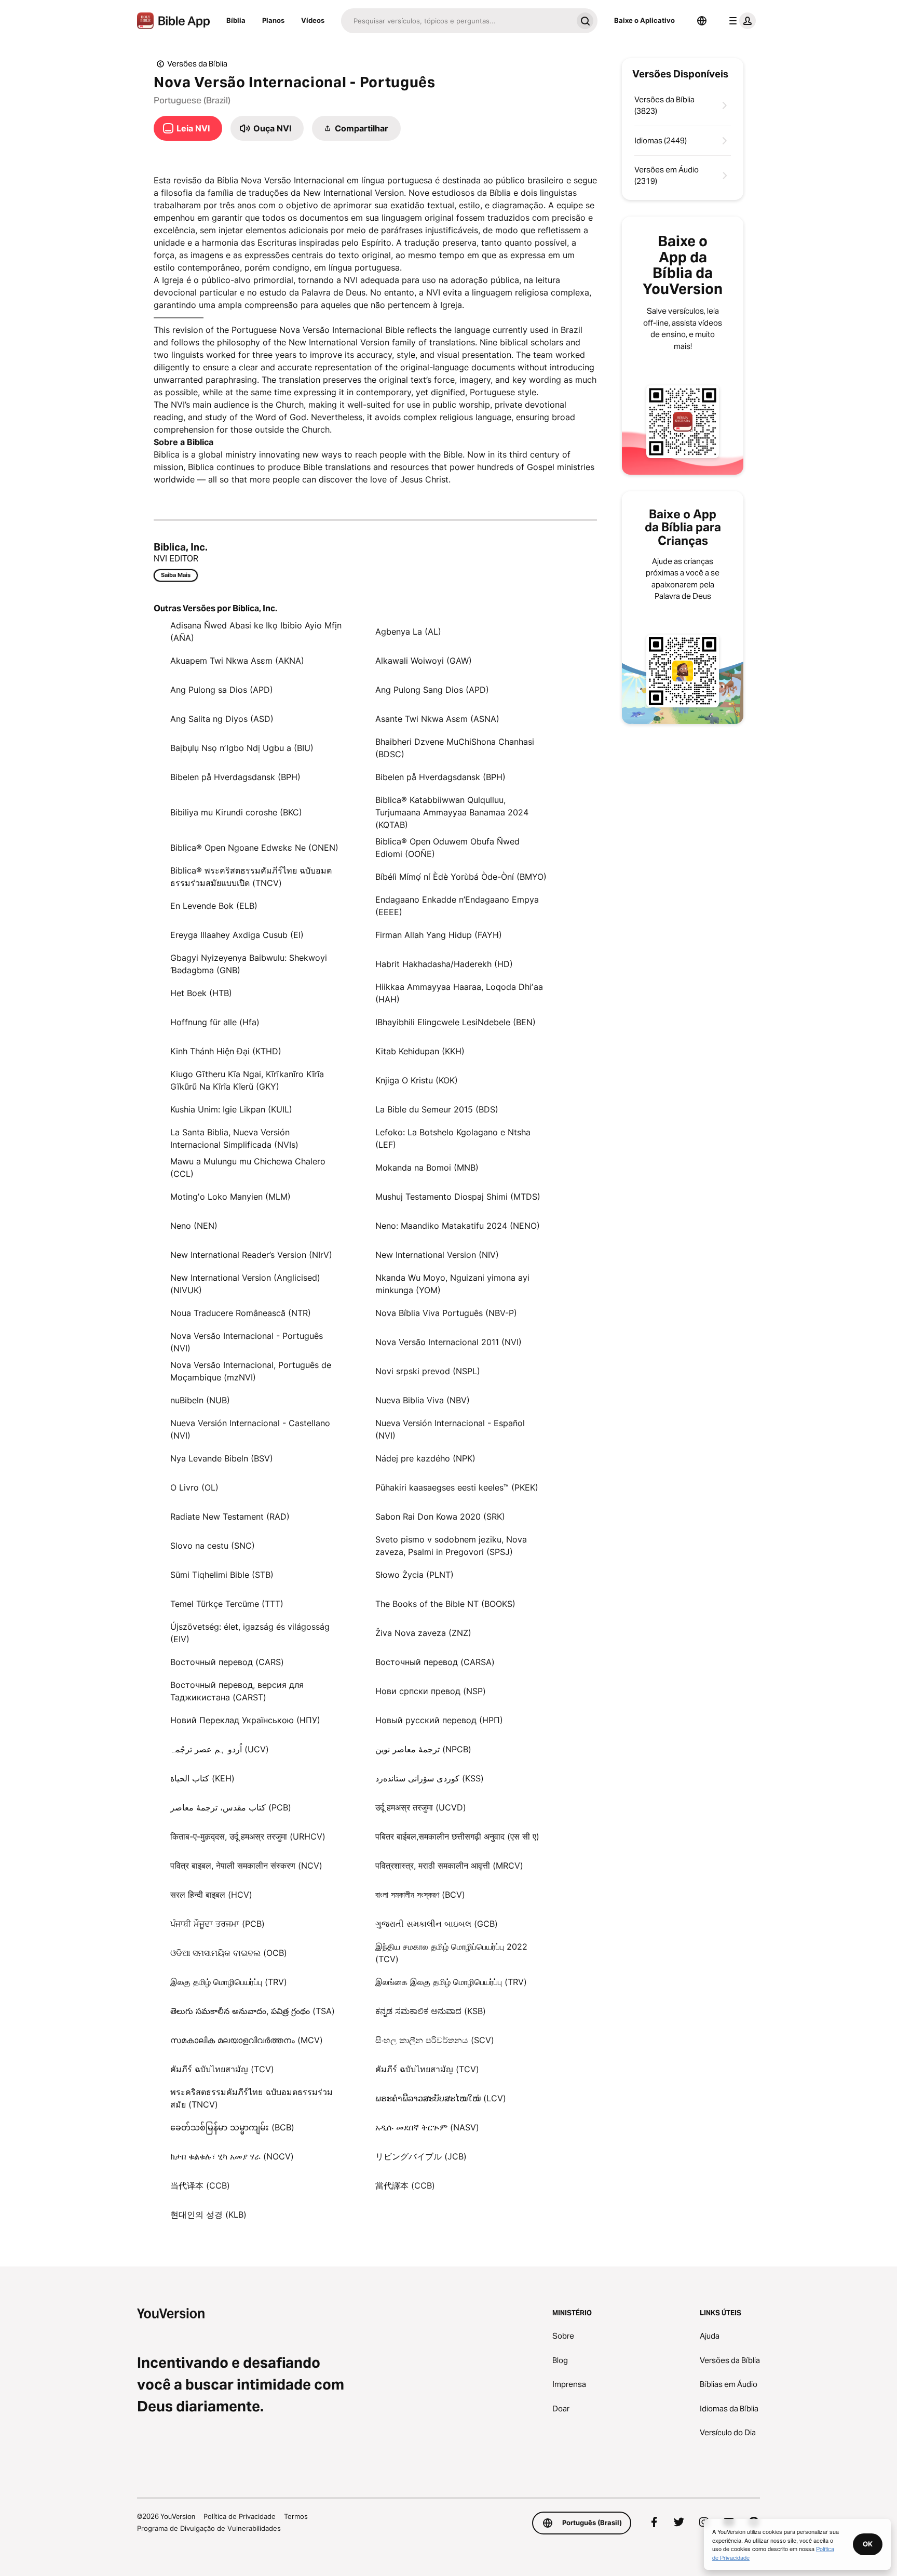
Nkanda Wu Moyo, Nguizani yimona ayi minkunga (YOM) (452, 1284)
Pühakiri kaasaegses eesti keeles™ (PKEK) (457, 1487)
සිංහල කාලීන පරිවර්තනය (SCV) (435, 2040)
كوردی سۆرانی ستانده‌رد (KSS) (430, 1778)
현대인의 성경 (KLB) (208, 2215)
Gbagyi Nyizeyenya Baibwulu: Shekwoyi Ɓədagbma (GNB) (249, 964)
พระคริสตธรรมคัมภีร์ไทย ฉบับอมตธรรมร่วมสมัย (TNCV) (252, 2098)
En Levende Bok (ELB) (214, 906)
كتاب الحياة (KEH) (202, 1778)
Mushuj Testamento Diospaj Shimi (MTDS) (458, 1197)
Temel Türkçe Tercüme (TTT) (227, 1604)
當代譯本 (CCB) (405, 2185)
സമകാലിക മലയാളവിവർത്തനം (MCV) (247, 2040)
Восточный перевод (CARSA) (435, 1662)
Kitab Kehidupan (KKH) (420, 1051)
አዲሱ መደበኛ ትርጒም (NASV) (427, 2127)
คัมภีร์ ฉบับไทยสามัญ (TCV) (222, 2069)
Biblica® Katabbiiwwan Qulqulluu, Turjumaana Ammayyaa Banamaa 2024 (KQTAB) (452, 812)
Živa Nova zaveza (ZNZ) (423, 1633)
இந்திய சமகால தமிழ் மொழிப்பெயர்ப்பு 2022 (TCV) (451, 1953)
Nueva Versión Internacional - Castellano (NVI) (250, 1429)
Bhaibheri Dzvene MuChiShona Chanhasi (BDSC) (455, 748)
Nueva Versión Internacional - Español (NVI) (450, 1429)
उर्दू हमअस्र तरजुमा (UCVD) (421, 1807)
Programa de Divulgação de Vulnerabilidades (209, 2528)
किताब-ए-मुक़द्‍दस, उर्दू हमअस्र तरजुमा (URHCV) (248, 1836)
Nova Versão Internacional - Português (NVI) (247, 1342)
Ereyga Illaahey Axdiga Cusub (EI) (237, 935)
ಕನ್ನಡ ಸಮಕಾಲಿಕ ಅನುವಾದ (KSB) (431, 2011)
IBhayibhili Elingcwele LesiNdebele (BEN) (456, 1022)
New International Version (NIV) (437, 1255)
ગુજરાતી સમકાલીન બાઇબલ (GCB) (437, 1924)
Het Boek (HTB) (201, 993)
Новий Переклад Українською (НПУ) (245, 1720)
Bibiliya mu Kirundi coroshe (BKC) (236, 812)
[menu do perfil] (740, 21)
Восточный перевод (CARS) (227, 1662)
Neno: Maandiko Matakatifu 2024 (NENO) (458, 1226)
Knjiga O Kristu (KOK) (417, 1080)
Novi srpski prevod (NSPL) (428, 1371)
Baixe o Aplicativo (644, 20)
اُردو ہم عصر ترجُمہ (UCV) (220, 1749)
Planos (273, 20)
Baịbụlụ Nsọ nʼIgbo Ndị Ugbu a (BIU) (242, 748)
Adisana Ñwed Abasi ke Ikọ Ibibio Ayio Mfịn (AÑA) (256, 632)
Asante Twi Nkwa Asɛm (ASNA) (437, 719)
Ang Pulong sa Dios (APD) (222, 690)
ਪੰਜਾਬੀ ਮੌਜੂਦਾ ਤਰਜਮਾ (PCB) (218, 1924)
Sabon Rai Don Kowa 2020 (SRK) (440, 1517)
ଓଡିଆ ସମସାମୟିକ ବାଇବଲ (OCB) (229, 1953)
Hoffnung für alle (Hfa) (215, 1022)
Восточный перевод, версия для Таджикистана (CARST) (237, 1691)
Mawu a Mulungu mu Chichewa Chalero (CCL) (248, 1168)
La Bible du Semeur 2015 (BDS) (437, 1109)
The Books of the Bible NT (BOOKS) (445, 1604)
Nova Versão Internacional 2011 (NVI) (448, 1342)
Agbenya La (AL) (408, 632)
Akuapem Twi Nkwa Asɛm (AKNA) (237, 661)
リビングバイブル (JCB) (421, 2156)
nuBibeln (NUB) (200, 1400)
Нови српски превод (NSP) (431, 1691)
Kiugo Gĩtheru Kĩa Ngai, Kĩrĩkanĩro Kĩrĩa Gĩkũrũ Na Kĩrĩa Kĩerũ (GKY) (247, 1080)
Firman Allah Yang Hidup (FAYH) (439, 935)
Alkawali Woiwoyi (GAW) (424, 661)
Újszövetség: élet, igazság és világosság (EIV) (250, 1633)
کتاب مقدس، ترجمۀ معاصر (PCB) (231, 1807)
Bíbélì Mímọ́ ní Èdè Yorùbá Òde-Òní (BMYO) (461, 877)
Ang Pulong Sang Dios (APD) (432, 690)
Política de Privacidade (240, 2516)
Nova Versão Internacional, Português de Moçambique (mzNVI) (251, 1371)
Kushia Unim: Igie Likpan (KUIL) (231, 1109)
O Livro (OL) (194, 1487)
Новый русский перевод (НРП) (439, 1720)
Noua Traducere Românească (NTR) (241, 1313)
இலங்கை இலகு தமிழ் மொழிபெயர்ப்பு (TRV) (451, 1982)
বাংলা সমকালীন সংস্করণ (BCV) (420, 1895)
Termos (296, 2516)
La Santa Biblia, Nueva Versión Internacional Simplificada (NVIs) (234, 1138)
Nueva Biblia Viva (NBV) (423, 1400)
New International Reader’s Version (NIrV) (251, 1255)
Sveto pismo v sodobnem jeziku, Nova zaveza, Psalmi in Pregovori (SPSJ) (451, 1546)
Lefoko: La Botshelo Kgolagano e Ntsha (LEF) (453, 1138)
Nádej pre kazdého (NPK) (425, 1458)
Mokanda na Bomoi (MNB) (427, 1168)
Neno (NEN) (194, 1226)
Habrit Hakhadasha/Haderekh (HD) (444, 964)
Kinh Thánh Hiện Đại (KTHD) (226, 1051)
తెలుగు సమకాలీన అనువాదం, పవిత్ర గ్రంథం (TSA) (253, 2011)
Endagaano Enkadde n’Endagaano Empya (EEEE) (457, 906)
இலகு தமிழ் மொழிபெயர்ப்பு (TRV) (229, 1982)
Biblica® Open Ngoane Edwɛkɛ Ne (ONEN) (254, 848)
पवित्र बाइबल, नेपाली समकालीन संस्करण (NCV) (246, 1866)
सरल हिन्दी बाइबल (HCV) (211, 1895)
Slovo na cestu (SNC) (213, 1546)
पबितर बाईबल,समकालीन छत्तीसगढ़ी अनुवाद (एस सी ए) (457, 1836)
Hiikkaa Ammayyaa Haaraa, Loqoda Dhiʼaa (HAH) (459, 993)
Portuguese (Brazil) (192, 100)
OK (868, 2544)
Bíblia (236, 20)
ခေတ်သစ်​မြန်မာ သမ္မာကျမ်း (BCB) (232, 2127)
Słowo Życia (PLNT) (414, 1575)
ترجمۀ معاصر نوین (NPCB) (423, 1749)
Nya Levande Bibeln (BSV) (222, 1458)
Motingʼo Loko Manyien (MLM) (230, 1197)
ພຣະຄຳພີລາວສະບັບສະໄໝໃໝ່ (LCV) (441, 2098)
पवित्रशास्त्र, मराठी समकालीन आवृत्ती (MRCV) (449, 1866)
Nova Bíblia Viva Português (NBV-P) (446, 1313)
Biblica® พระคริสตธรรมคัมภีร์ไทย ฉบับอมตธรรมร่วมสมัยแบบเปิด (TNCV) (251, 877)
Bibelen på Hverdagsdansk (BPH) (235, 777)
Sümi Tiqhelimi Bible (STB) (222, 1575)
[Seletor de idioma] (702, 21)
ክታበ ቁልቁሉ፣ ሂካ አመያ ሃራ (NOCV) (232, 2156)
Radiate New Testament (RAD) (230, 1517)
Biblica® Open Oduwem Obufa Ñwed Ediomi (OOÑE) (447, 848)
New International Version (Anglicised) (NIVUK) (245, 1284)
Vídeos (313, 20)
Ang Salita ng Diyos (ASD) (222, 719)
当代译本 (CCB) (200, 2185)
